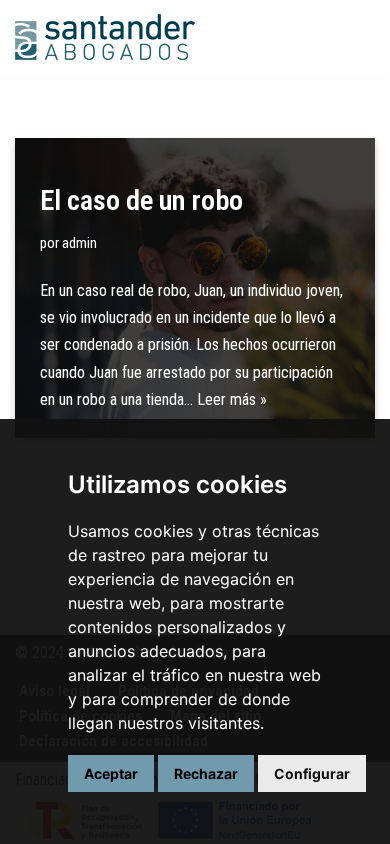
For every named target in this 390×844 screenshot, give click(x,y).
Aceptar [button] (111, 773)
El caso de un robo (141, 200)
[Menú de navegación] (351, 39)
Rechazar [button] (206, 773)
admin (79, 243)
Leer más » (232, 399)
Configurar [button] (312, 773)
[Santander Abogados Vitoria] (105, 39)
